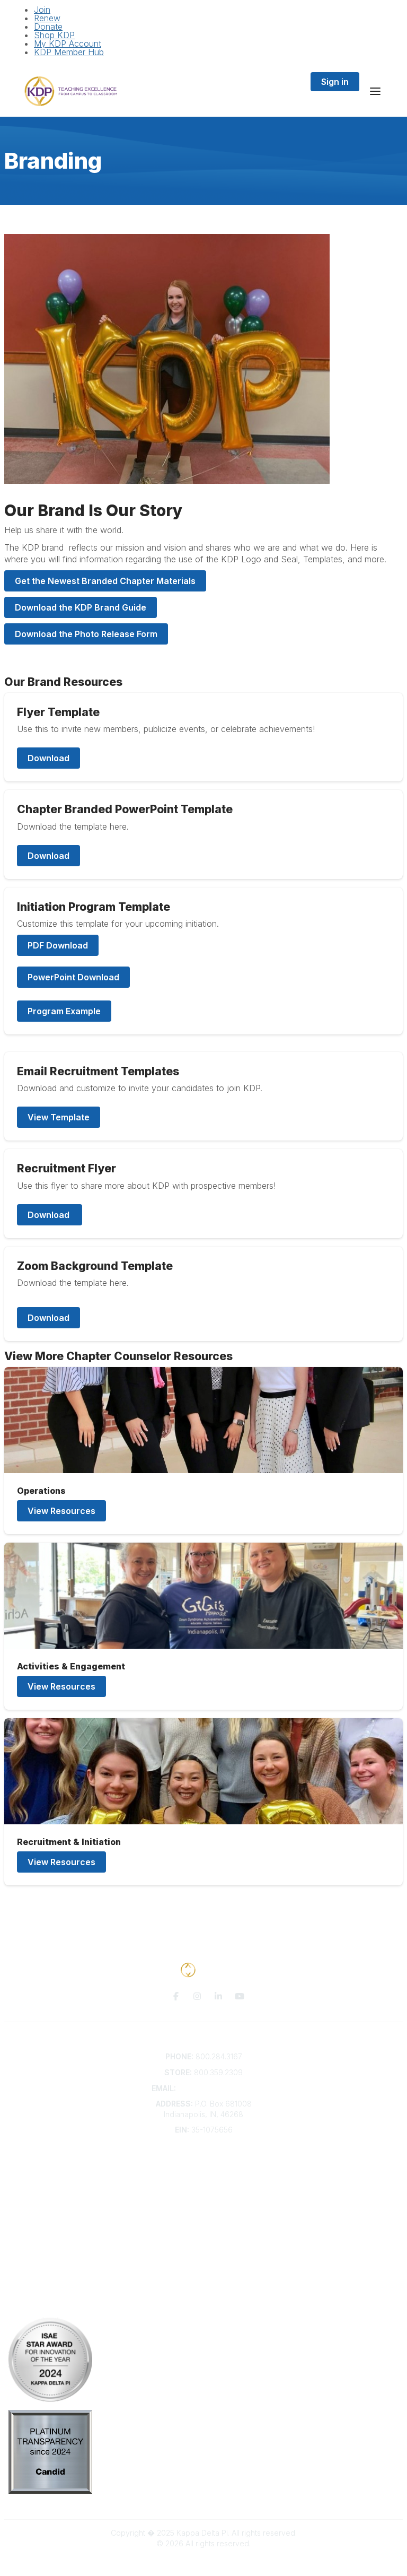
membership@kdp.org (217, 2088)
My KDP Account (68, 43)
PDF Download (58, 945)
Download (48, 758)
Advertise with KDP (204, 2193)
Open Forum (204, 2256)
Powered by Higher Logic (203, 2562)
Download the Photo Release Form (86, 634)
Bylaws (203, 2203)
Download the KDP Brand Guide (81, 607)
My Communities (204, 2246)
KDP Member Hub (69, 52)
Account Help (204, 2183)
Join (42, 10)
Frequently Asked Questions (203, 2172)
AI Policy (203, 2304)
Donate (48, 27)
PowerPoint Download (73, 977)
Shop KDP (54, 35)
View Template (59, 1117)
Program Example (64, 1011)
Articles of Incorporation (203, 2214)
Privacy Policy (204, 2288)
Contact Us (203, 2162)
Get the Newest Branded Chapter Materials (105, 581)
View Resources (61, 1511)
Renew (47, 18)
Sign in (335, 82)
